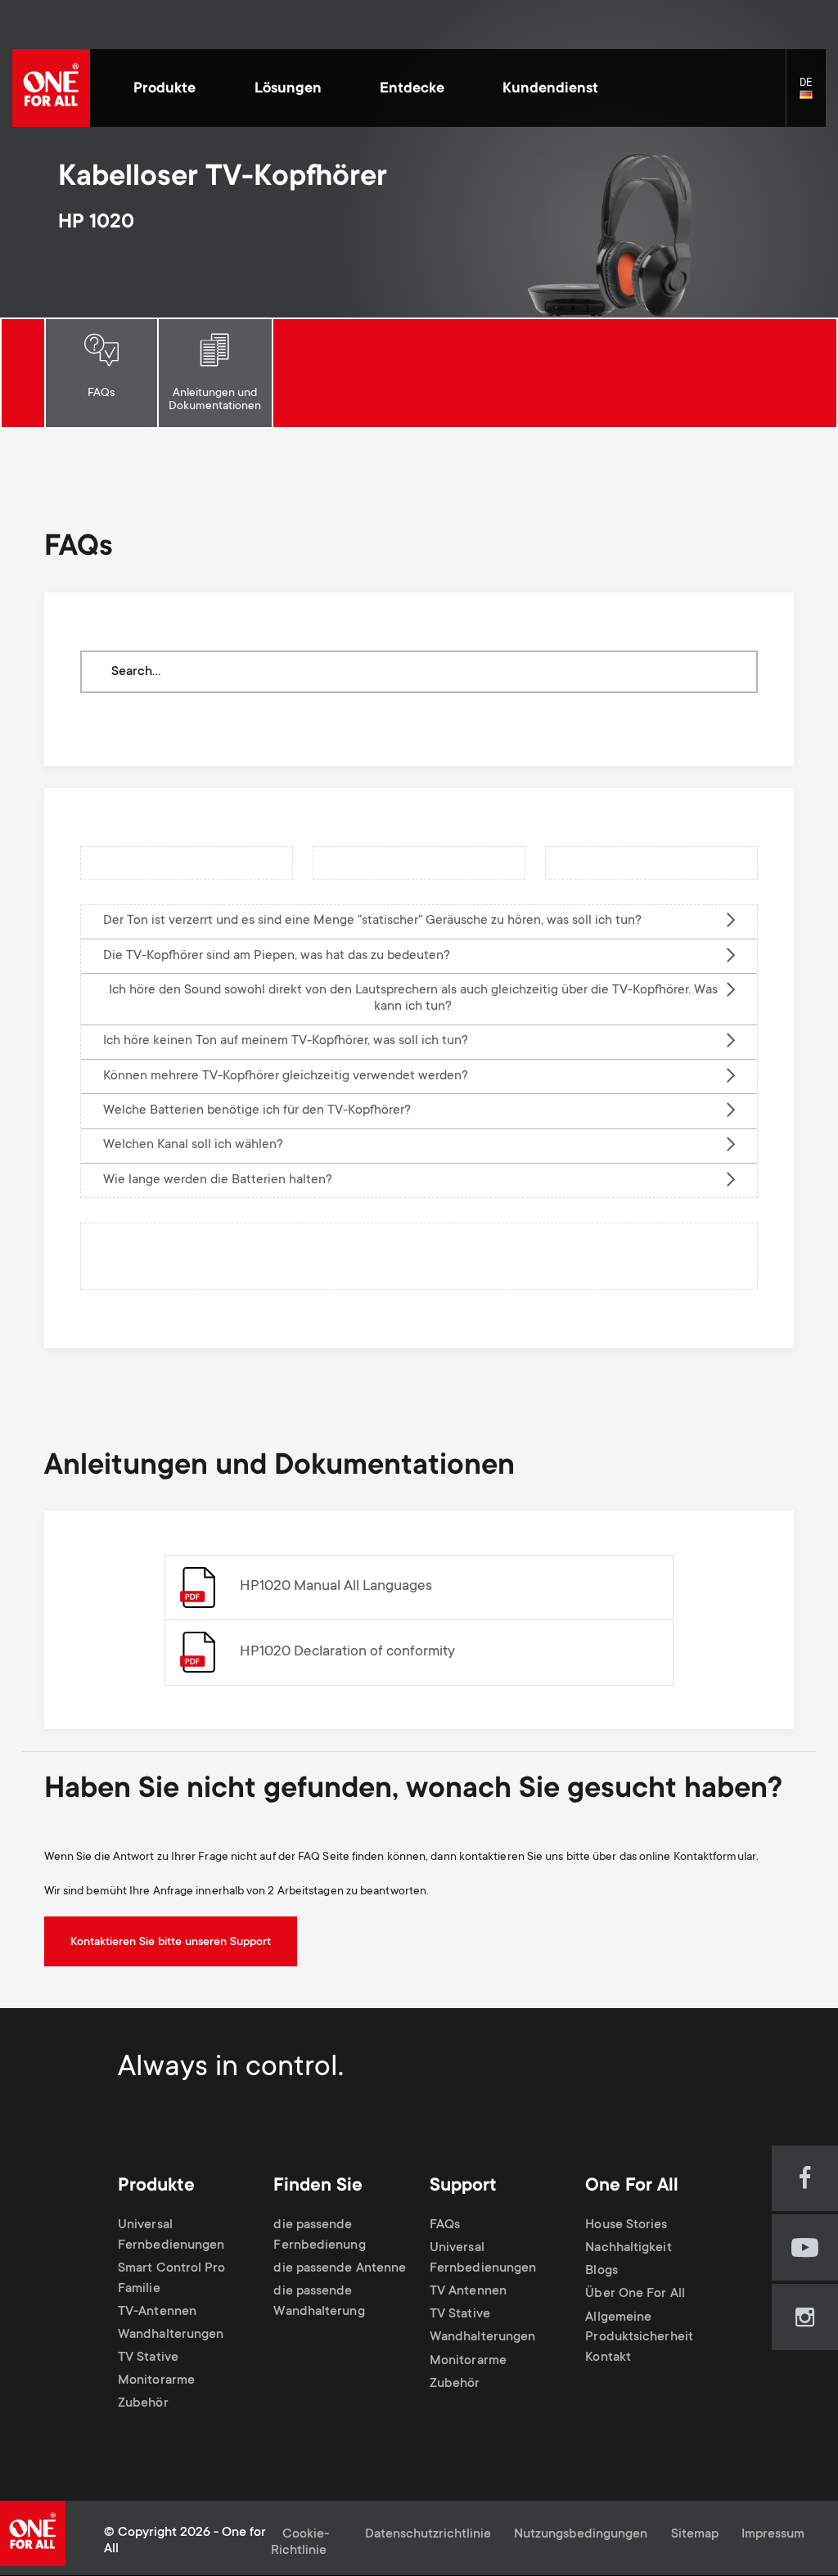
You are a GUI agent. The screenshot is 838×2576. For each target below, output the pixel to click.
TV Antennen (468, 2292)
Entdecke (412, 89)
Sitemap (695, 2535)
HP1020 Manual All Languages (336, 1587)
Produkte (164, 89)
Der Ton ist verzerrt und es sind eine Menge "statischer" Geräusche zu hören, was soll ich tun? (372, 921)
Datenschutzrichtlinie (428, 2535)
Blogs (601, 2271)
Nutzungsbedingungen (581, 2535)
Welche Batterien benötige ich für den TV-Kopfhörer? (257, 1111)
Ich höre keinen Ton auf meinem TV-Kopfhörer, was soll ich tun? (286, 1041)
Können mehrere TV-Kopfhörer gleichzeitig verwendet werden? (286, 1076)
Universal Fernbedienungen (171, 2236)
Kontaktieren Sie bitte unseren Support (171, 1943)
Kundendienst (550, 89)
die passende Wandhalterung (319, 2302)
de (813, 95)
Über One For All (635, 2295)
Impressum (773, 2535)
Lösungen (288, 89)
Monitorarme (156, 2382)
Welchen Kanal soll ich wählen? (193, 1145)
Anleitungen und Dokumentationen (215, 400)
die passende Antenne (340, 2269)
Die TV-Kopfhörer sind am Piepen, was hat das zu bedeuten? (277, 956)
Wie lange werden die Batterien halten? (218, 1180)
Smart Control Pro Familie (172, 2279)
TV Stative (148, 2358)
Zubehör (143, 2405)
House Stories (626, 2225)
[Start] (51, 88)
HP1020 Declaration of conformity (347, 1652)
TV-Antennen (157, 2312)
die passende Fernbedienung (319, 2236)
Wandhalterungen (171, 2335)
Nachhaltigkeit (628, 2248)
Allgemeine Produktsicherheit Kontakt (639, 2338)
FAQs (101, 394)
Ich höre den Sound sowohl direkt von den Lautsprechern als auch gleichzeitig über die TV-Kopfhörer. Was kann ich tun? (413, 999)
